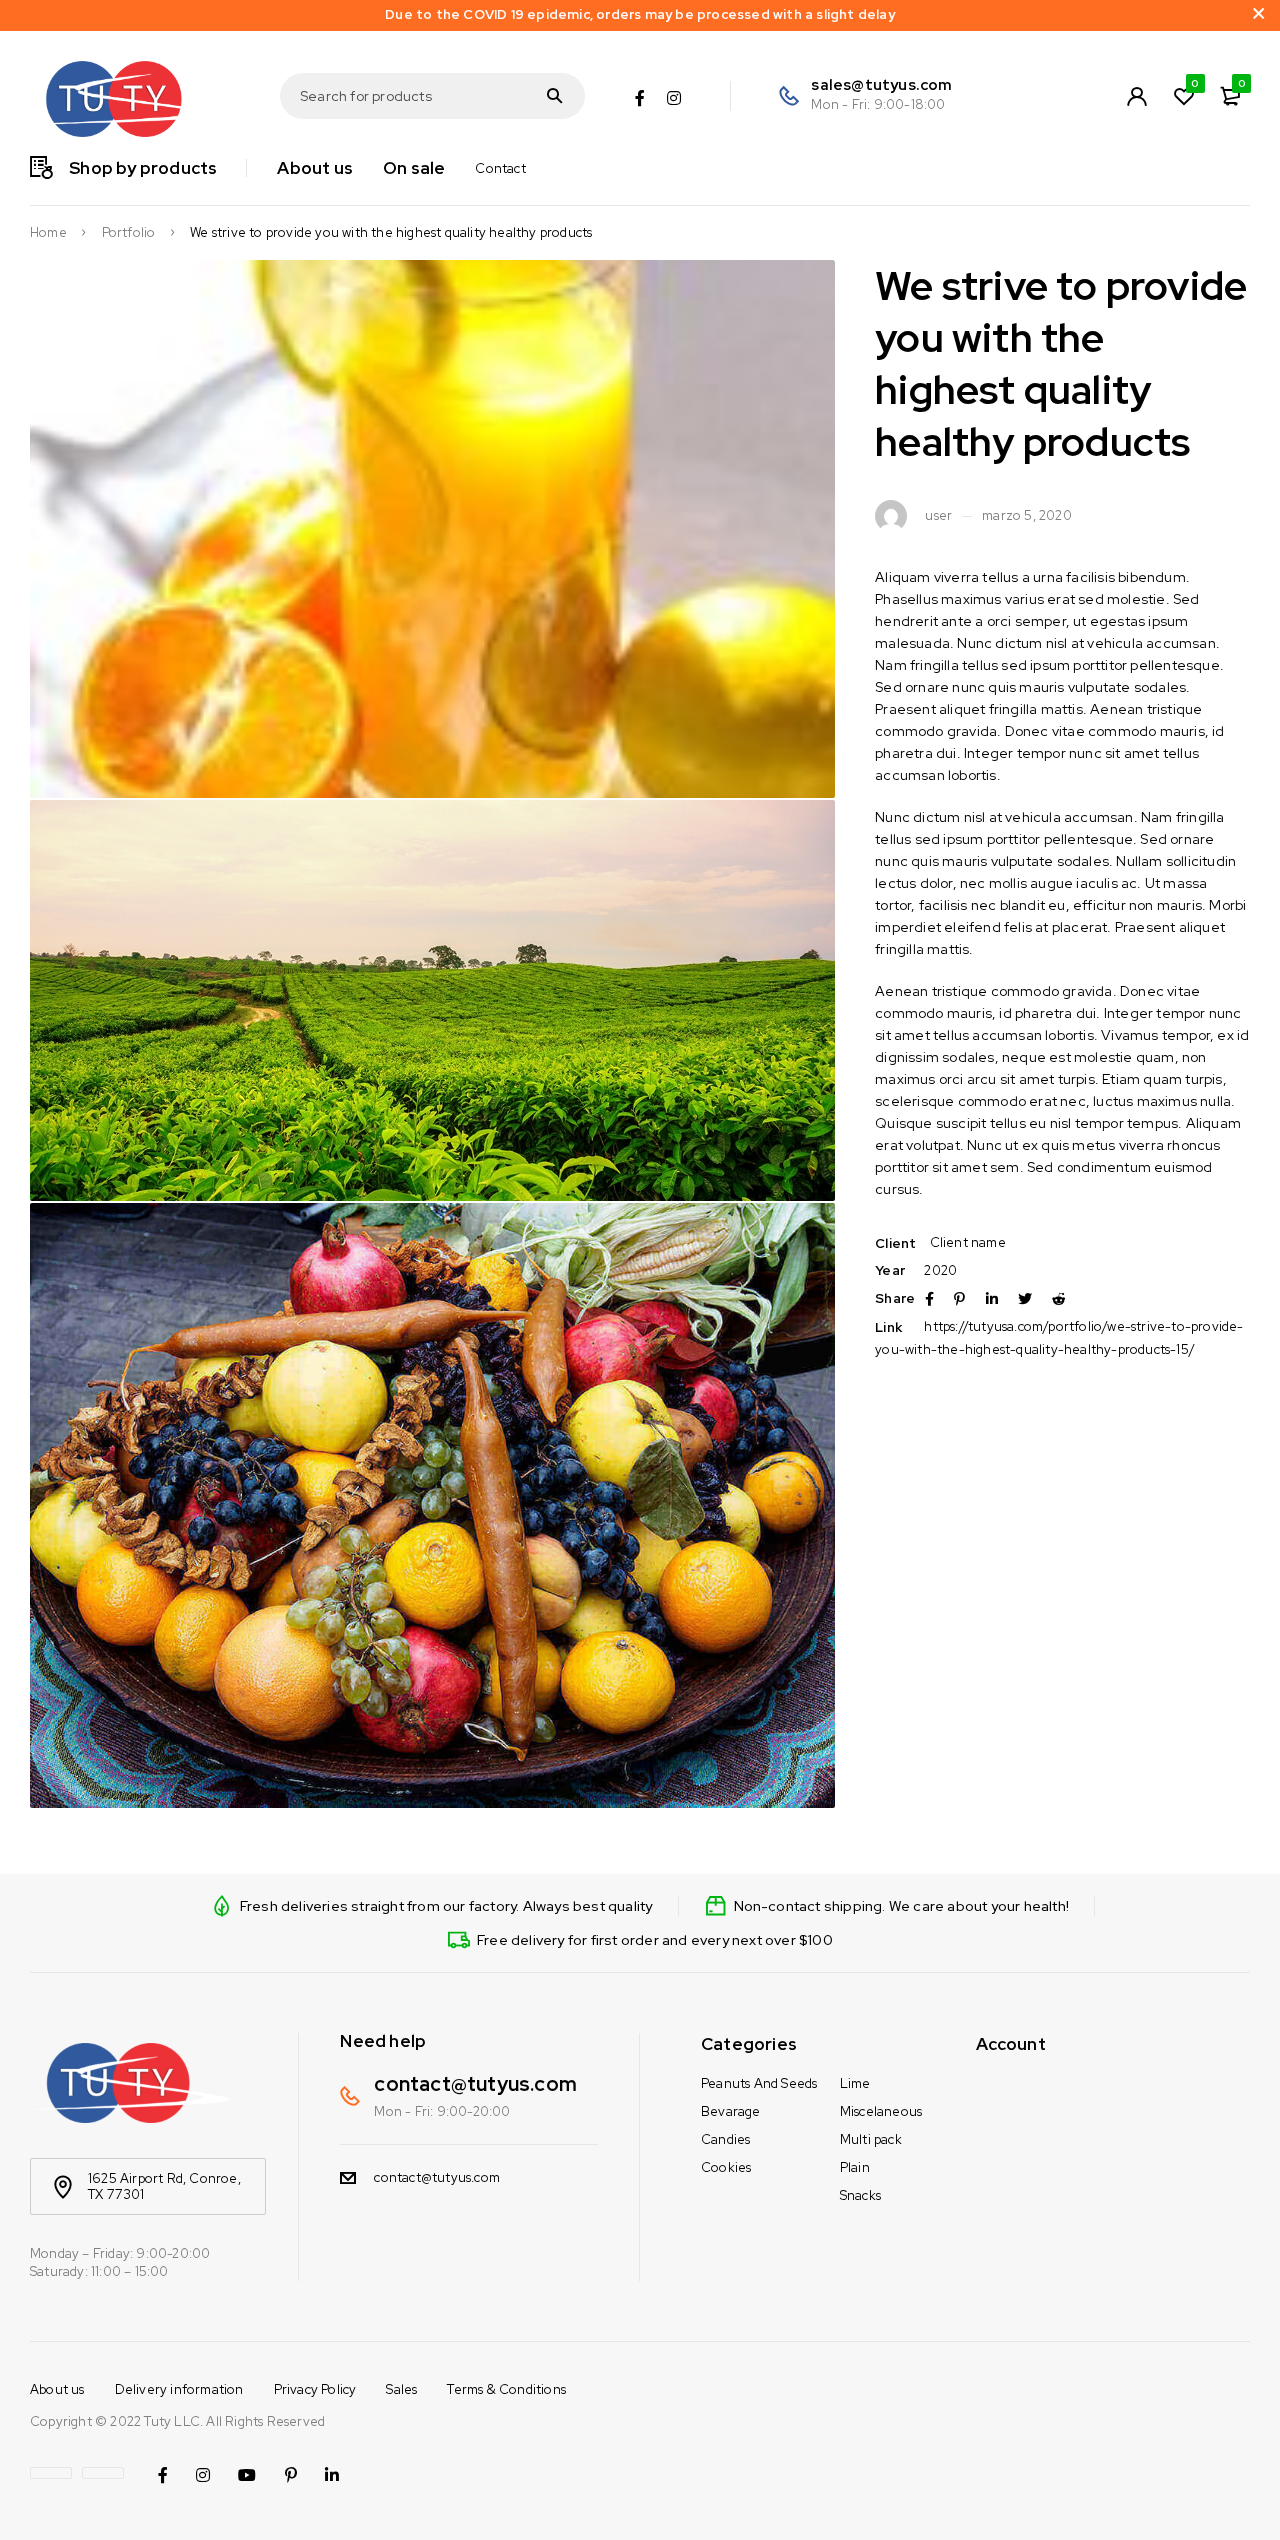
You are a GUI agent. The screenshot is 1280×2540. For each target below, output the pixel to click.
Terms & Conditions (506, 2389)
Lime (855, 2083)
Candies (725, 2139)
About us (57, 2389)
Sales (401, 2389)
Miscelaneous (881, 2111)
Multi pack (871, 2139)
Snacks (860, 2195)
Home (48, 233)
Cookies (726, 2167)
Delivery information (179, 2389)
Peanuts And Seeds (759, 2083)
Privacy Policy (315, 2389)
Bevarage (731, 2111)
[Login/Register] (1137, 96)
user (938, 516)
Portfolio (129, 233)
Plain (855, 2167)
